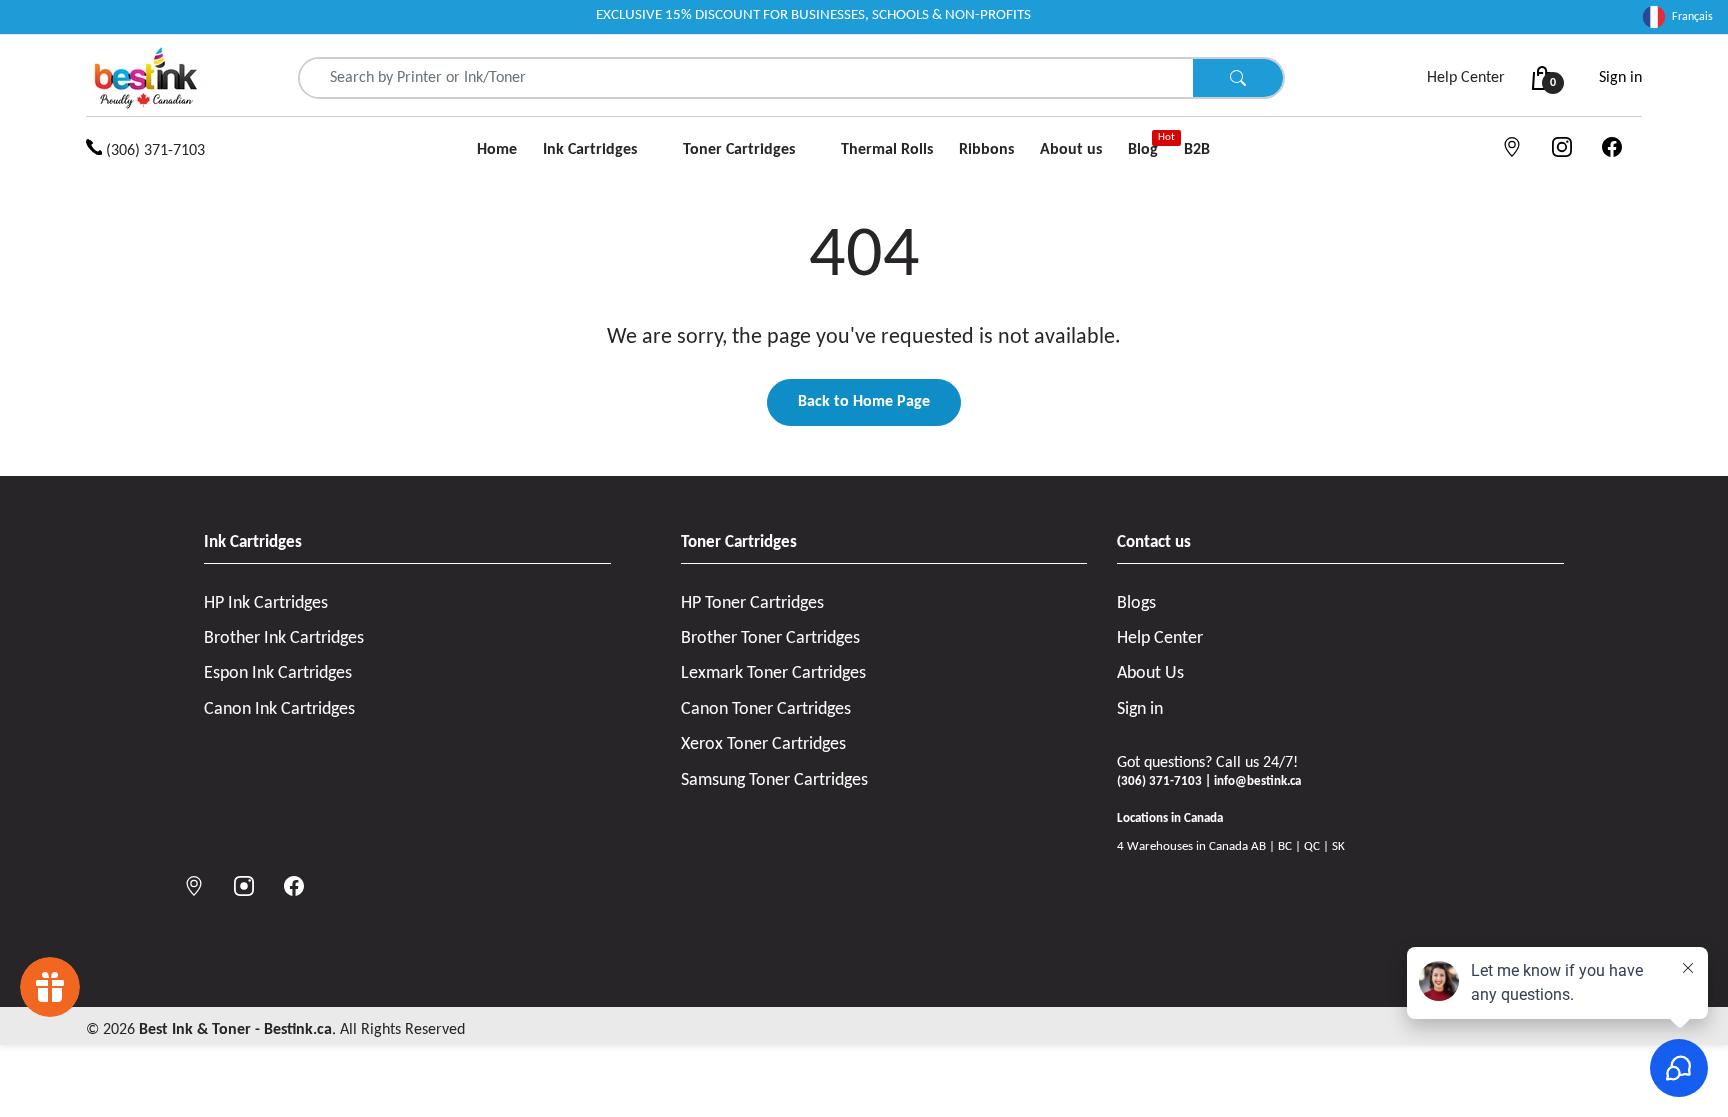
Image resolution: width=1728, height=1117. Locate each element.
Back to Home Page (864, 402)
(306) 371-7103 (153, 151)
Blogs (1136, 603)
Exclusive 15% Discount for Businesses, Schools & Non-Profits (813, 15)
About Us (1150, 673)
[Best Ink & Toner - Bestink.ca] (146, 78)
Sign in (1620, 78)
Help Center (1466, 78)
